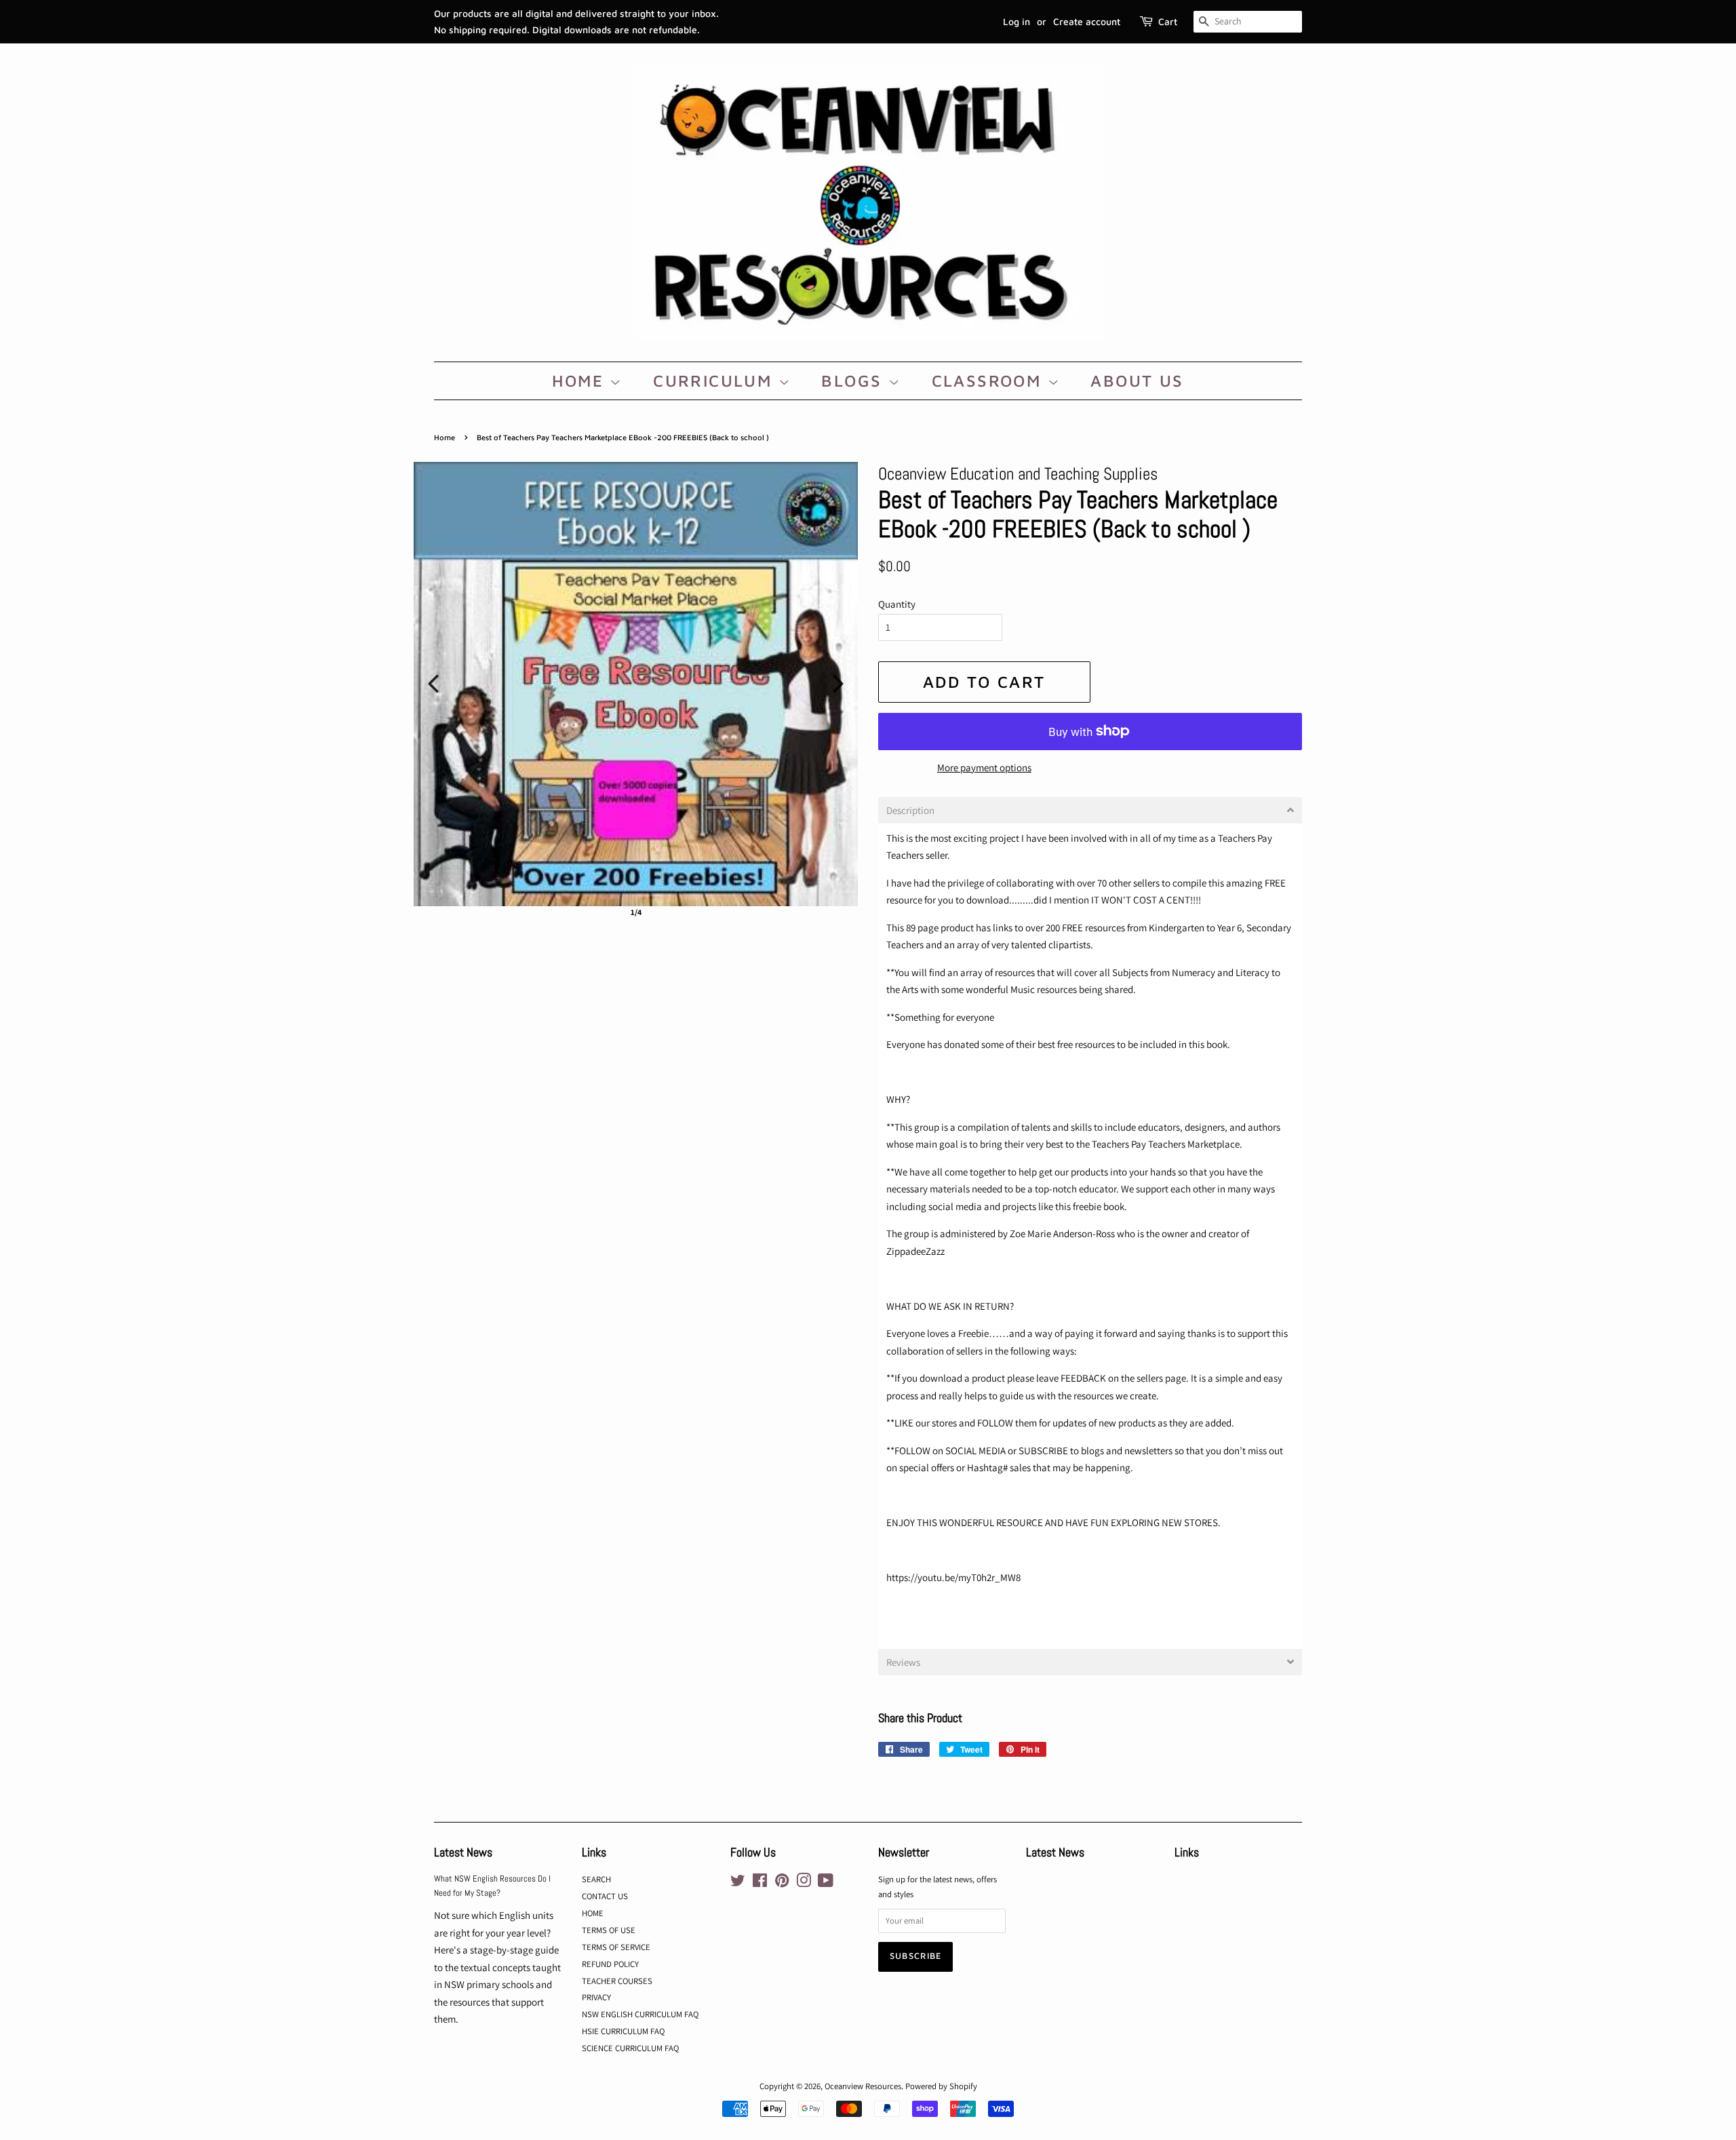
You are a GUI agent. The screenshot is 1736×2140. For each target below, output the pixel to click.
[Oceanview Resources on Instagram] (804, 1883)
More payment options (984, 767)
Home (445, 437)
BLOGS (854, 381)
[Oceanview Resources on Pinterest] (782, 1883)
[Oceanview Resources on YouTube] (826, 1883)
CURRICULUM (715, 381)
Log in (1017, 21)
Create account (1087, 21)
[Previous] (433, 684)
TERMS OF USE (609, 1930)
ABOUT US (1137, 381)
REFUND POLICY (610, 1964)
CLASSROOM (990, 381)
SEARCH (596, 1879)
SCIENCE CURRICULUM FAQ (630, 2048)
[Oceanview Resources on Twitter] (738, 1883)
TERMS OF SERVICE (616, 1947)
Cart (1168, 21)
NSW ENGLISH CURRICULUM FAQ (640, 2014)
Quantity (897, 604)
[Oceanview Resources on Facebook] (760, 1883)
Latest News (463, 1852)
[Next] (838, 684)
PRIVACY (596, 1997)
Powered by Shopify (941, 2086)
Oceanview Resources (863, 2086)
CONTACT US (605, 1896)
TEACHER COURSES (617, 1981)
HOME (581, 381)
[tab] (1090, 810)
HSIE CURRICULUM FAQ (623, 2031)
